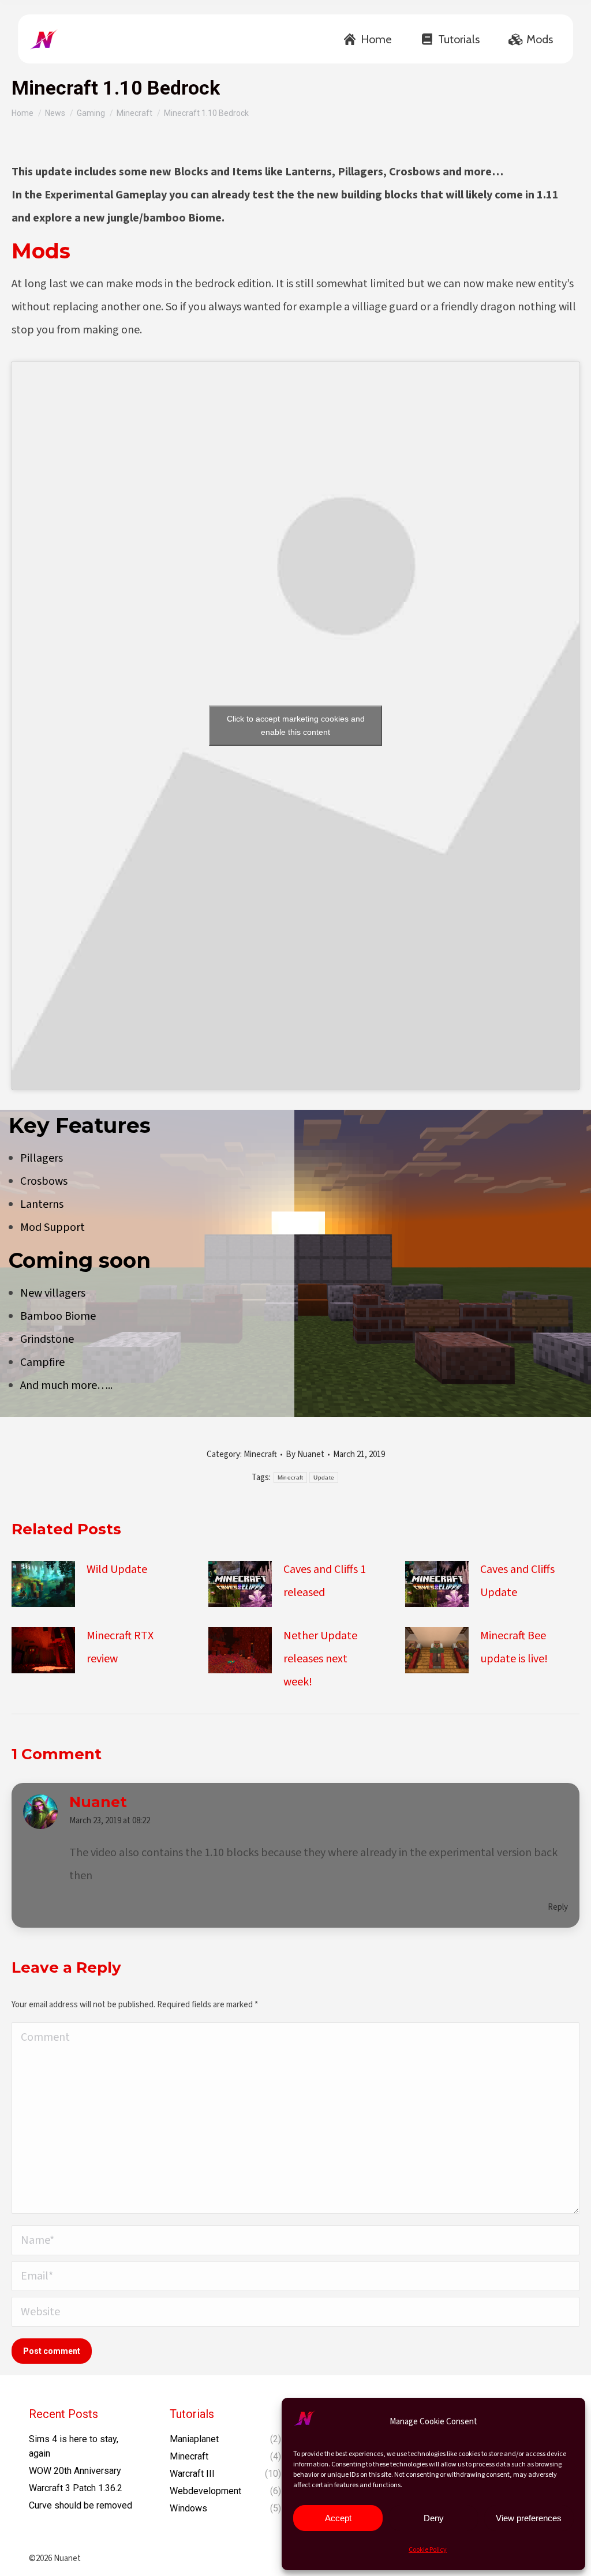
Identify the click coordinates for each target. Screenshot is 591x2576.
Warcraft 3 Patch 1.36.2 (76, 2488)
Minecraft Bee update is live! (514, 1647)
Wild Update (117, 1569)
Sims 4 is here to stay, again (74, 2446)
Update (324, 1477)
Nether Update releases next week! (320, 1659)
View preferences (529, 2518)
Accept (338, 2518)
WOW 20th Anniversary (75, 2471)
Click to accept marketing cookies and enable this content (296, 725)
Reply (558, 1907)
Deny (434, 2518)
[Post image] (43, 1584)
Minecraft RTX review (120, 1647)
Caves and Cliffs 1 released (325, 1581)
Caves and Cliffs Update (517, 1581)
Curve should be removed (81, 2505)
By (305, 1454)
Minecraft (260, 1454)
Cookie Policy (428, 2550)
